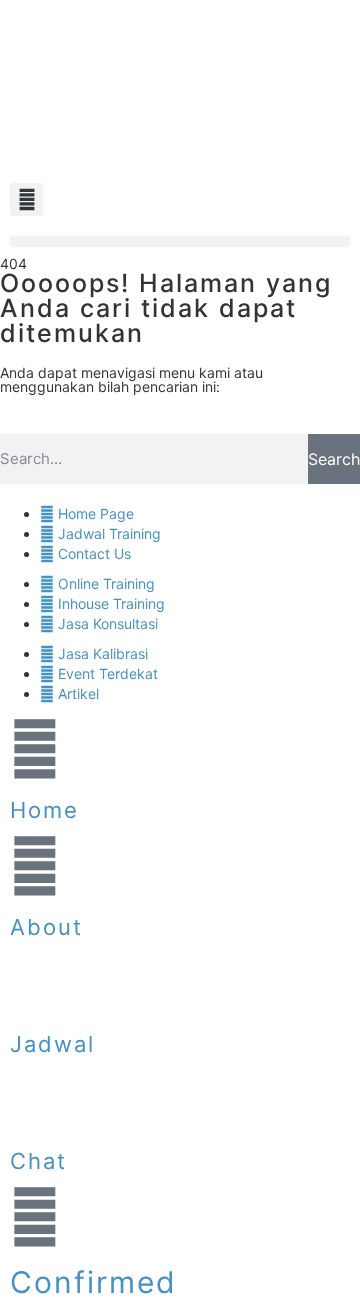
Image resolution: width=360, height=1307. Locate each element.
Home (44, 810)
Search (334, 459)
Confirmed (93, 1282)
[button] (26, 199)
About (46, 927)
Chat (38, 1161)
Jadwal (52, 1044)
